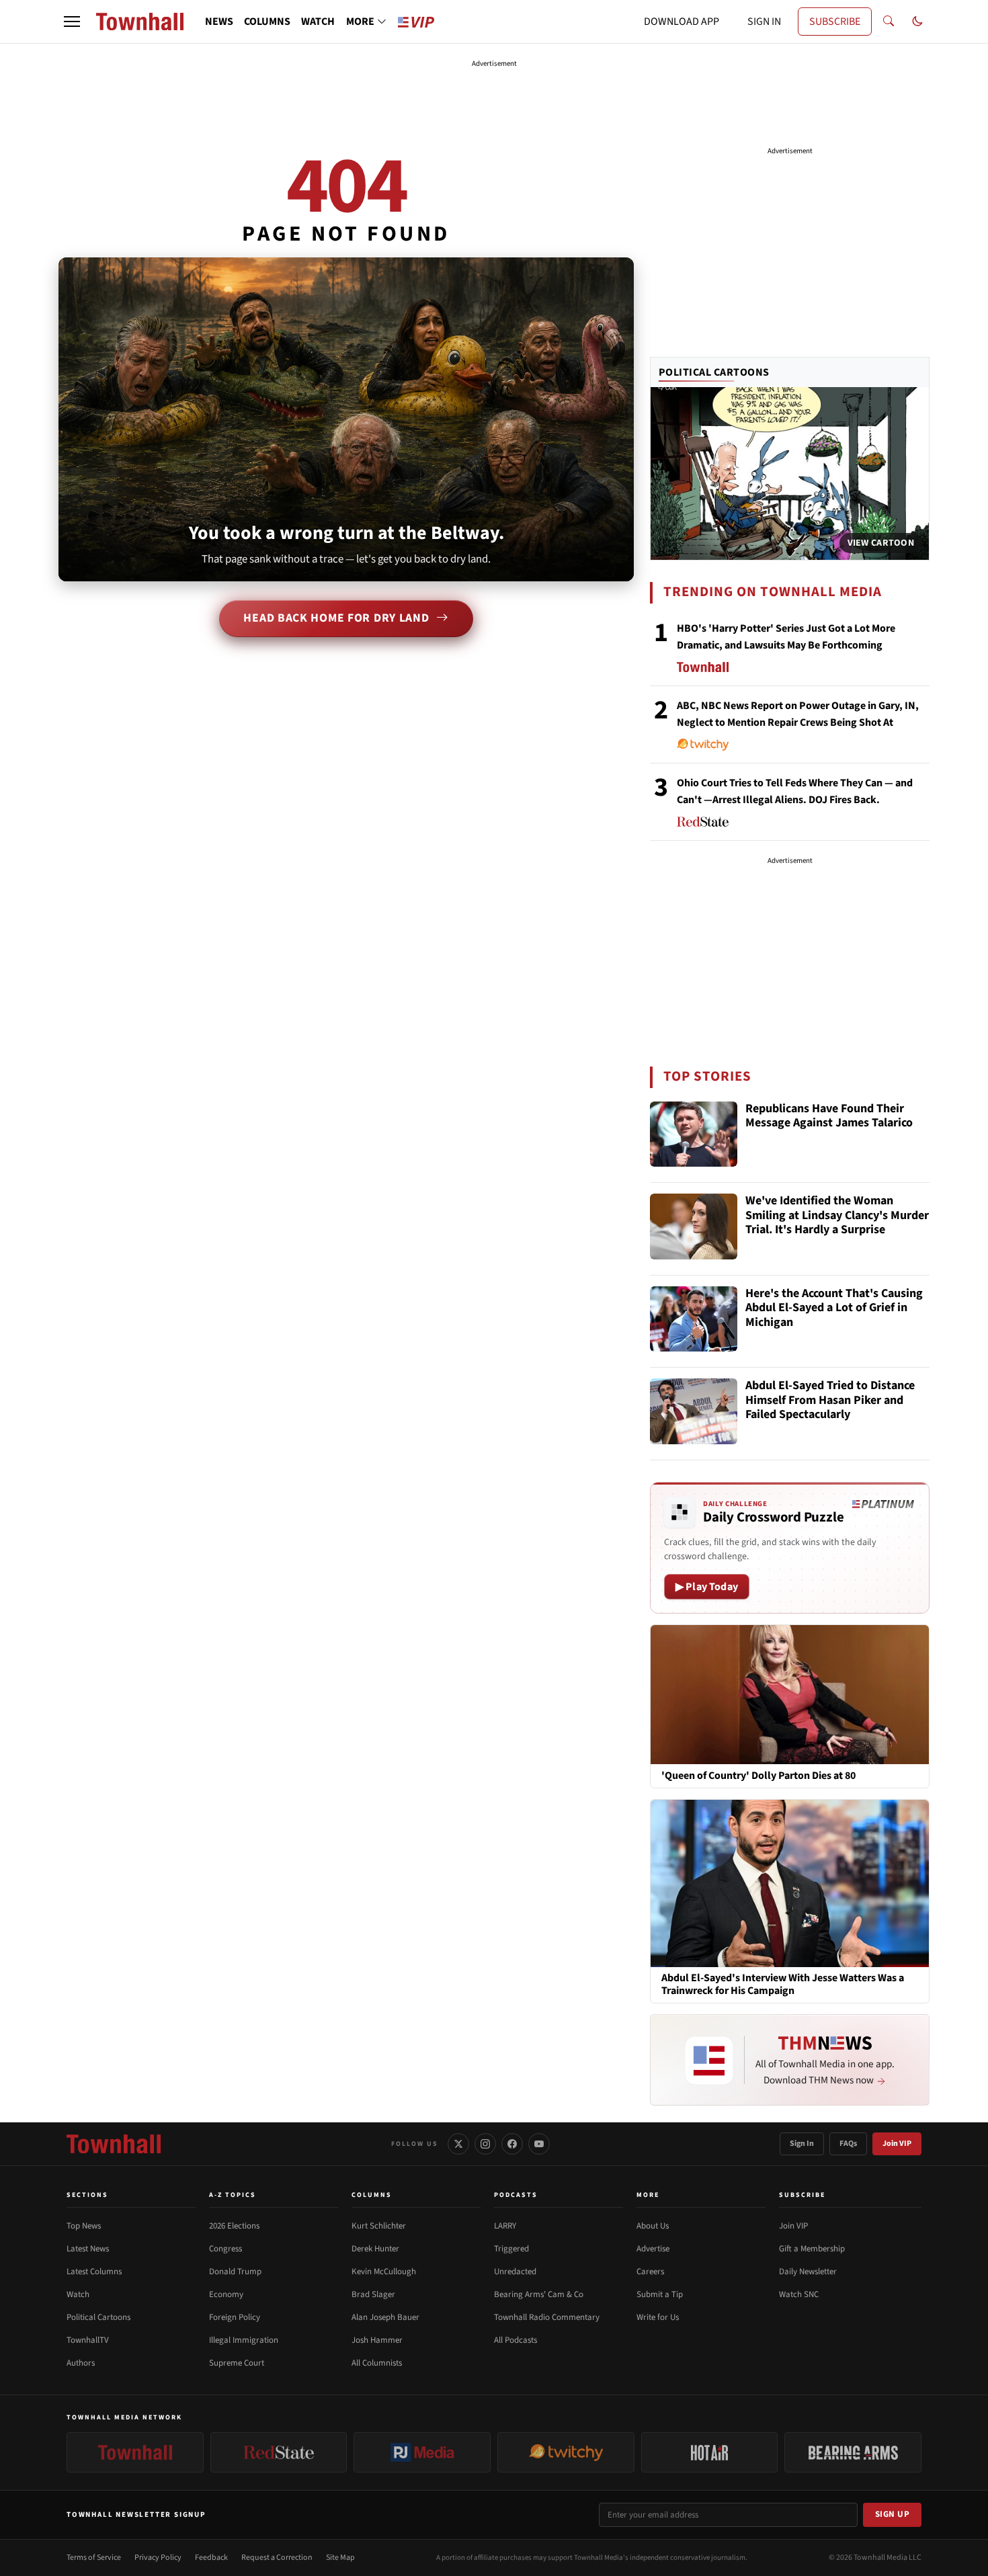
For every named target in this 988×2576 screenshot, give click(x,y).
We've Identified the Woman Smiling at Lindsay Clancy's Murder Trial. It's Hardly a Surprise (837, 1216)
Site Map (340, 2558)
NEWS (219, 22)
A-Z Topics (233, 2195)
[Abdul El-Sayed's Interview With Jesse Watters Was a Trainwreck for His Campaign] (790, 1882)
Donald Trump (235, 2272)
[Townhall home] (114, 2144)
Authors (81, 2363)
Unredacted (515, 2272)
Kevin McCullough (384, 2272)
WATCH (318, 22)
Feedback (211, 2558)
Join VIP (897, 2144)
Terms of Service (94, 2558)
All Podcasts (516, 2340)
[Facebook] (512, 2144)
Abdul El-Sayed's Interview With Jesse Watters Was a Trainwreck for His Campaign (783, 1985)
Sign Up (893, 2514)
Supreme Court (237, 2363)
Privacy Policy (158, 2558)
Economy (226, 2294)
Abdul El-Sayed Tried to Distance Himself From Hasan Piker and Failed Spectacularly (830, 1401)
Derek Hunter (375, 2249)
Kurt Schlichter (379, 2226)
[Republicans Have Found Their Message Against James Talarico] (694, 1134)
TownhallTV (88, 2340)
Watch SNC (799, 2294)
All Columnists (377, 2363)
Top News (84, 2226)
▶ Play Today (707, 1587)
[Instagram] (485, 2144)
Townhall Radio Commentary (547, 2317)
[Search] (889, 22)
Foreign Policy (235, 2317)
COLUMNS (267, 22)
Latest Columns (94, 2272)
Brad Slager (373, 2294)
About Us (653, 2226)
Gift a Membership (812, 2249)
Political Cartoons (714, 372)
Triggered (511, 2249)
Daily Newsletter (808, 2272)
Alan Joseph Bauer (385, 2317)
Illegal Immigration (244, 2340)
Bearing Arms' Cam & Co (539, 2294)
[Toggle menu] (72, 22)
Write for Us (658, 2317)
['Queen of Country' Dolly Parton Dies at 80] (790, 1694)
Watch (78, 2294)
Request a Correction (277, 2558)
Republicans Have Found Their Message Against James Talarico (829, 1117)
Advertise (653, 2249)
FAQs (848, 2144)
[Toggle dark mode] (917, 22)
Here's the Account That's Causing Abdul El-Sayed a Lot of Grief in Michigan (834, 1308)
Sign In (802, 2144)
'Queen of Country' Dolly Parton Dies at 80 (758, 1776)
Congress (225, 2249)
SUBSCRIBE (835, 22)
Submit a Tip (660, 2294)
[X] (458, 2144)
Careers (650, 2272)
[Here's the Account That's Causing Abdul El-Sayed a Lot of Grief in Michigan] (694, 1319)
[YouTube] (539, 2144)
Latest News (88, 2249)
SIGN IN (764, 22)
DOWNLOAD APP (682, 22)
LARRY (505, 2226)
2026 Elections (234, 2226)
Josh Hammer (377, 2340)
